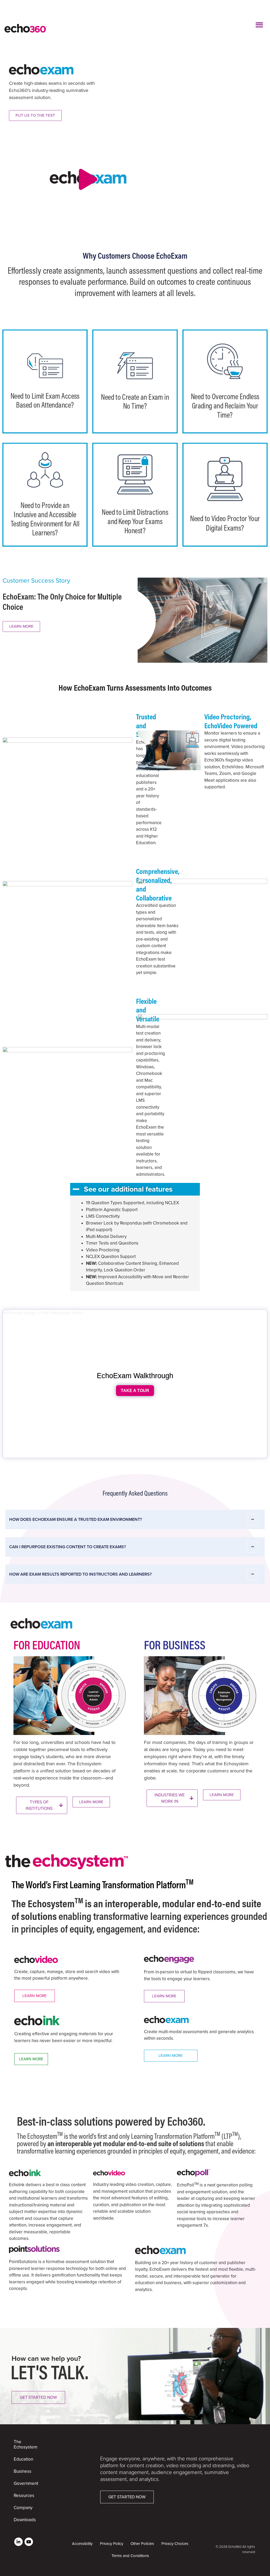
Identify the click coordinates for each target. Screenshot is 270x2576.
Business (23, 2471)
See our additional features (128, 1189)
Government (26, 2483)
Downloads (25, 2520)
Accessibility (82, 2544)
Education (23, 2459)
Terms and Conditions (130, 2556)
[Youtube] (29, 2542)
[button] (260, 25)
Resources (24, 2496)
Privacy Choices (175, 2544)
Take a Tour (135, 1390)
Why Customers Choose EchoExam (135, 255)
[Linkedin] (18, 2542)
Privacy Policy (112, 2544)
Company (23, 2508)
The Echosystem (26, 2444)
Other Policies (142, 2544)
